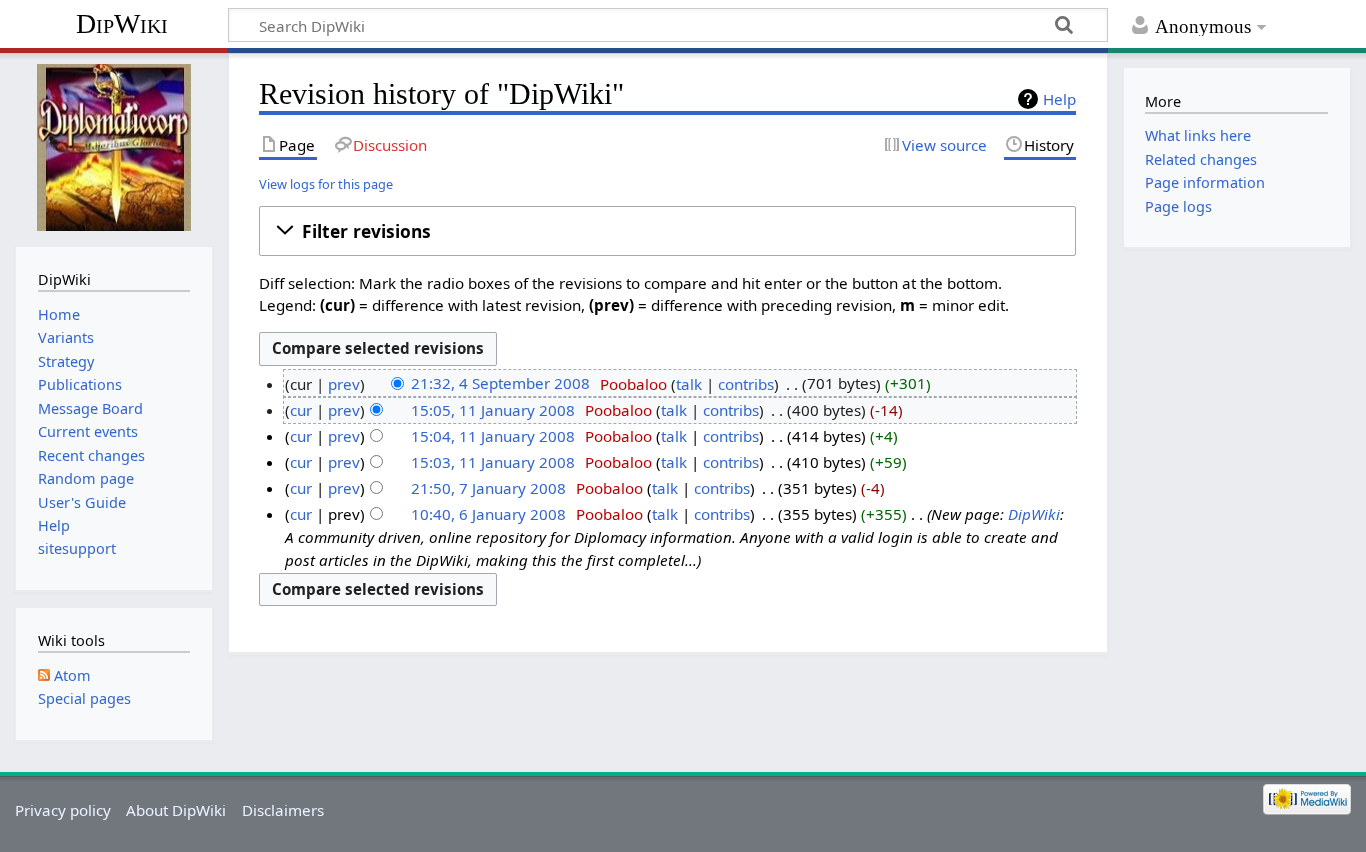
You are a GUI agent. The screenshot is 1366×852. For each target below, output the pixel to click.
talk (689, 384)
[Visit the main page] (113, 147)
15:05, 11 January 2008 (493, 410)
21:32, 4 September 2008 (500, 384)
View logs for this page (326, 184)
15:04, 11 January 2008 (493, 436)
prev (344, 384)
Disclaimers (283, 810)
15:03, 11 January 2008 (493, 462)
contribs (746, 384)
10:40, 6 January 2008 (488, 514)
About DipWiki (176, 810)
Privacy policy (63, 810)
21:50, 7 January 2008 (488, 488)
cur (301, 410)
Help (1059, 99)
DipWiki (122, 23)
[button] (667, 231)
